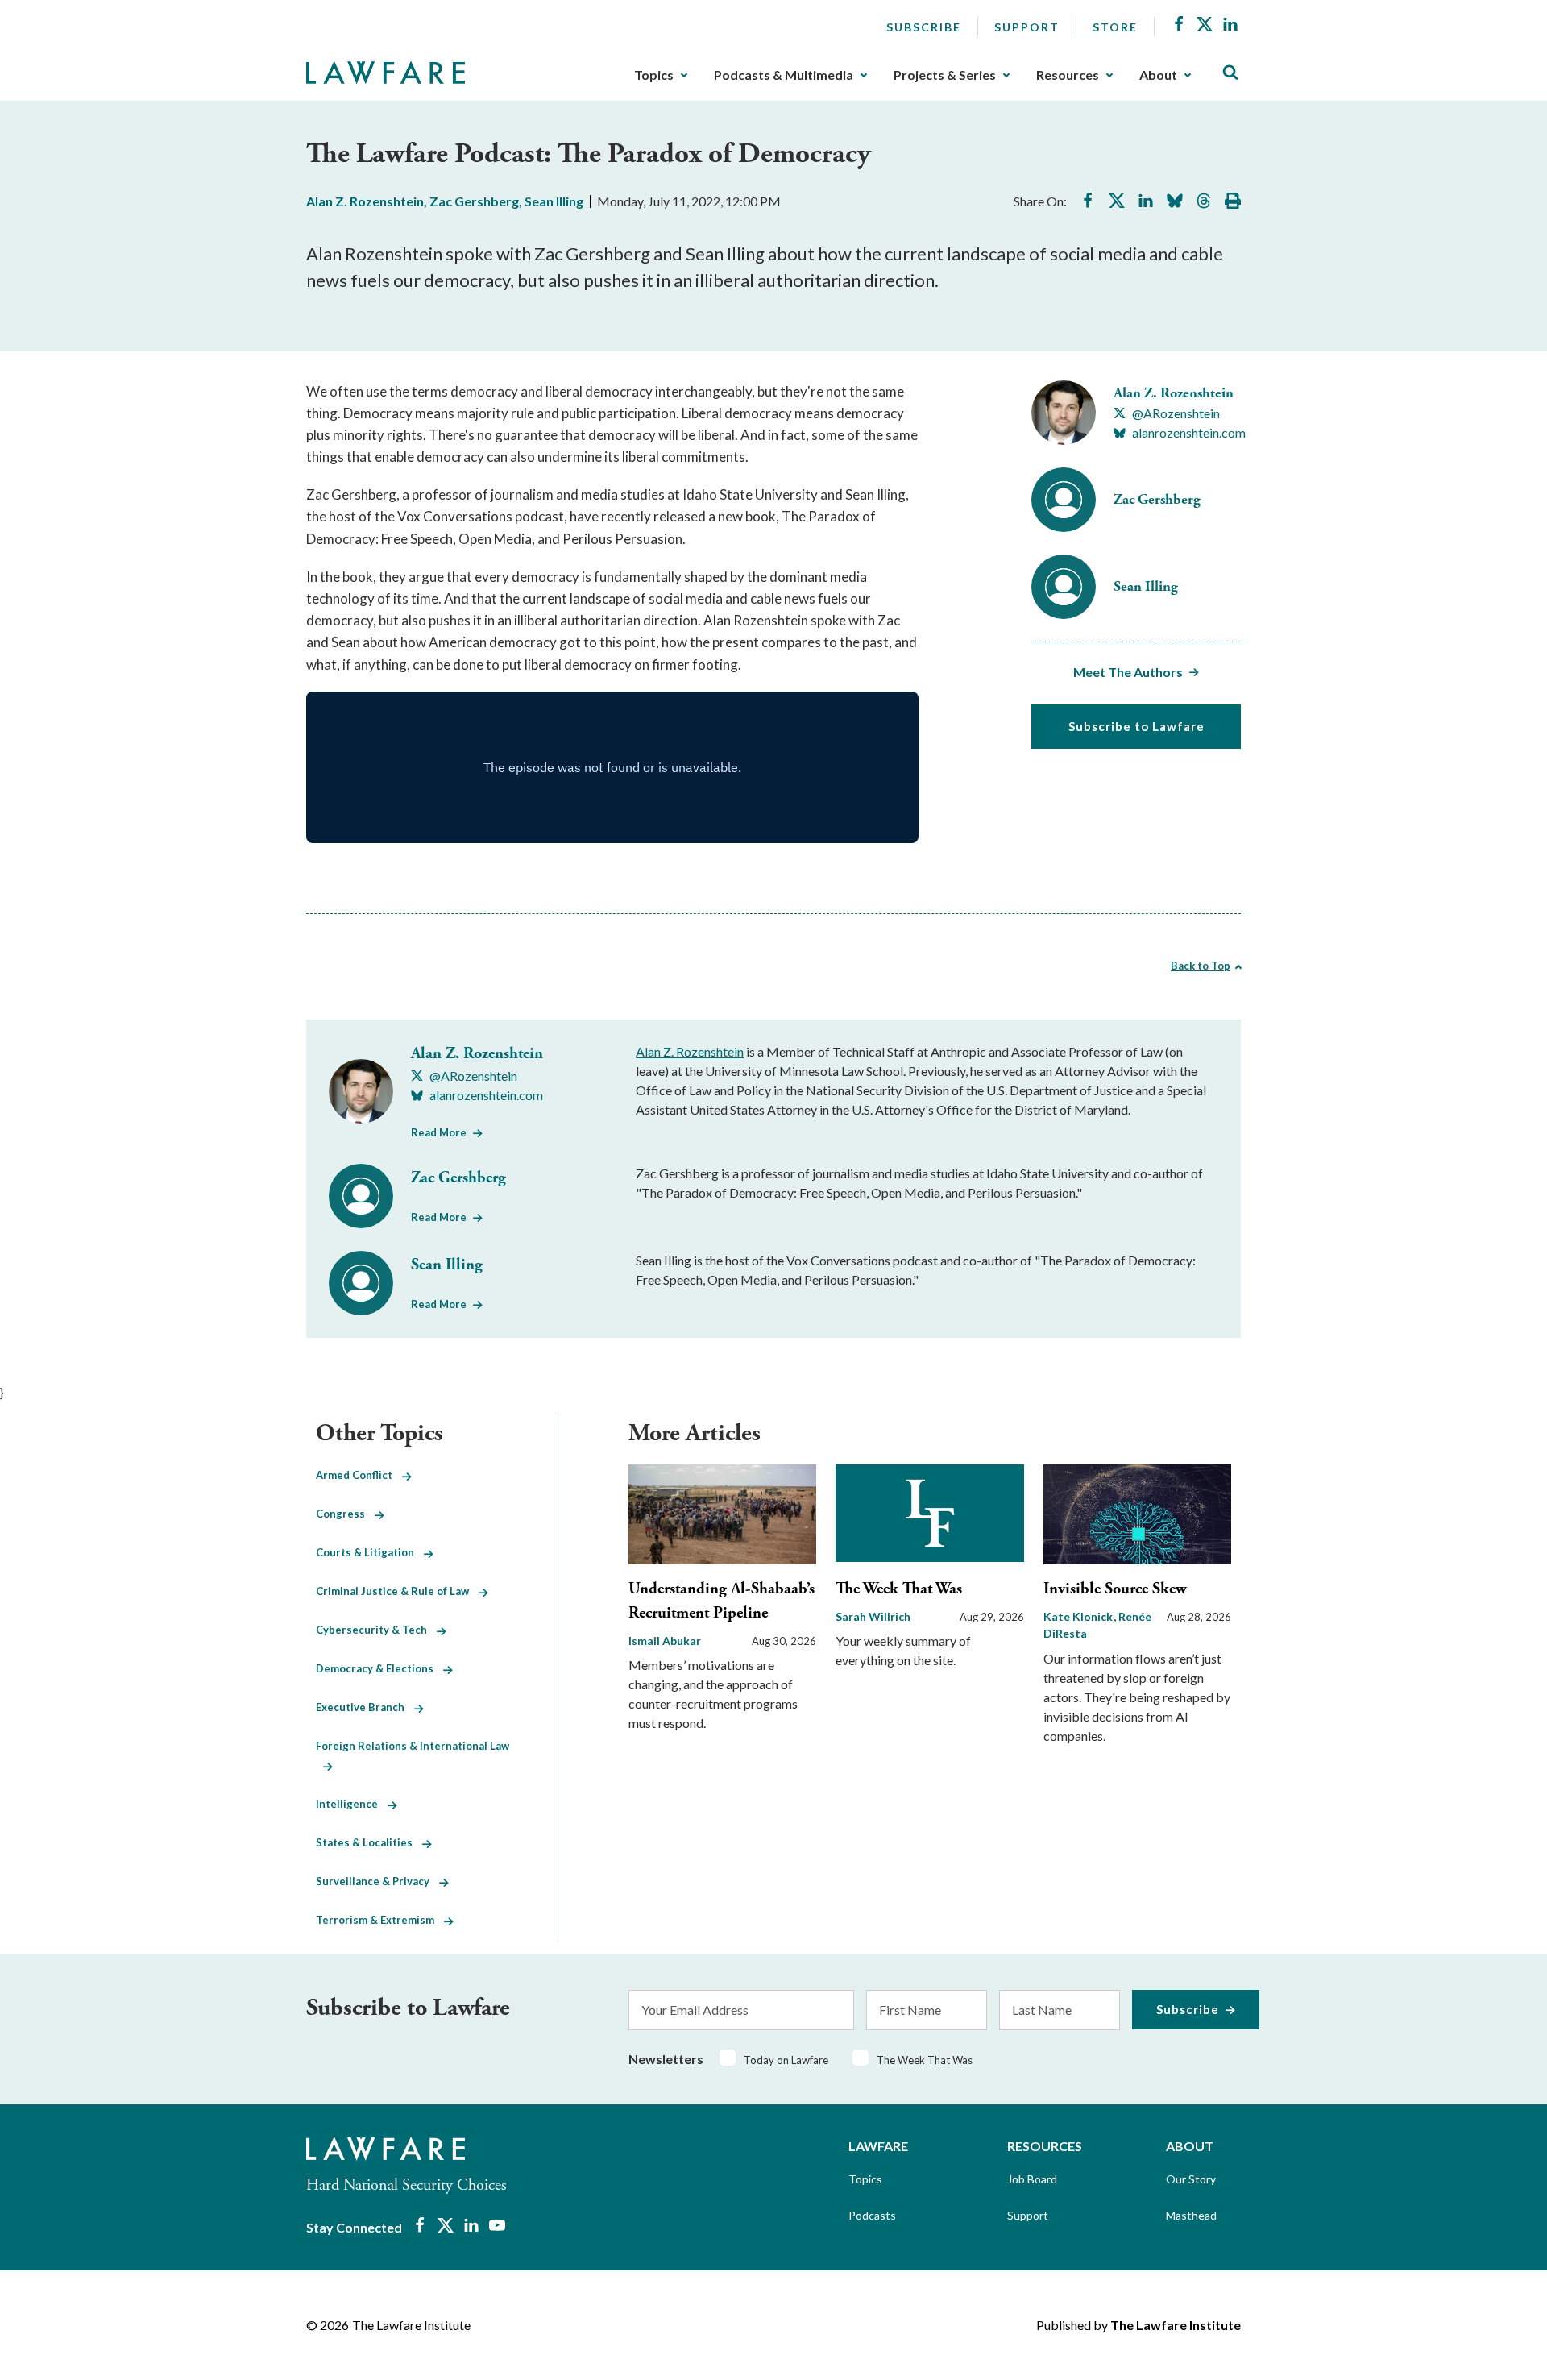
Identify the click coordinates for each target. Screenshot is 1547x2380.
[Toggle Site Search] (1230, 73)
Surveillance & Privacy (377, 1881)
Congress (345, 1514)
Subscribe (924, 27)
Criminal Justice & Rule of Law (397, 1591)
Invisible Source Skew (1115, 1589)
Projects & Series (945, 75)
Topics (654, 75)
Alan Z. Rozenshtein (365, 201)
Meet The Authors (1128, 672)
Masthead (1191, 2215)
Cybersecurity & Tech (376, 1630)
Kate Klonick (1079, 1616)
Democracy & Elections (379, 1668)
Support (1027, 27)
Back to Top (1201, 966)
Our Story (1191, 2179)
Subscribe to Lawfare (1136, 726)
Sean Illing (554, 201)
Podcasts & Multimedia (784, 75)
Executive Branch (365, 1707)
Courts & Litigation (370, 1552)
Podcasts (872, 2215)
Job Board (1032, 2179)
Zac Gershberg (474, 201)
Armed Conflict (359, 1475)
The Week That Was (899, 1589)
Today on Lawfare (786, 2060)
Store (1115, 27)
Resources (1068, 75)
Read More (439, 1132)
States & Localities (369, 1842)
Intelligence (352, 1804)
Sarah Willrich (873, 1616)
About (1158, 75)
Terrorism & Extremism (380, 1920)
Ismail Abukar (665, 1641)
